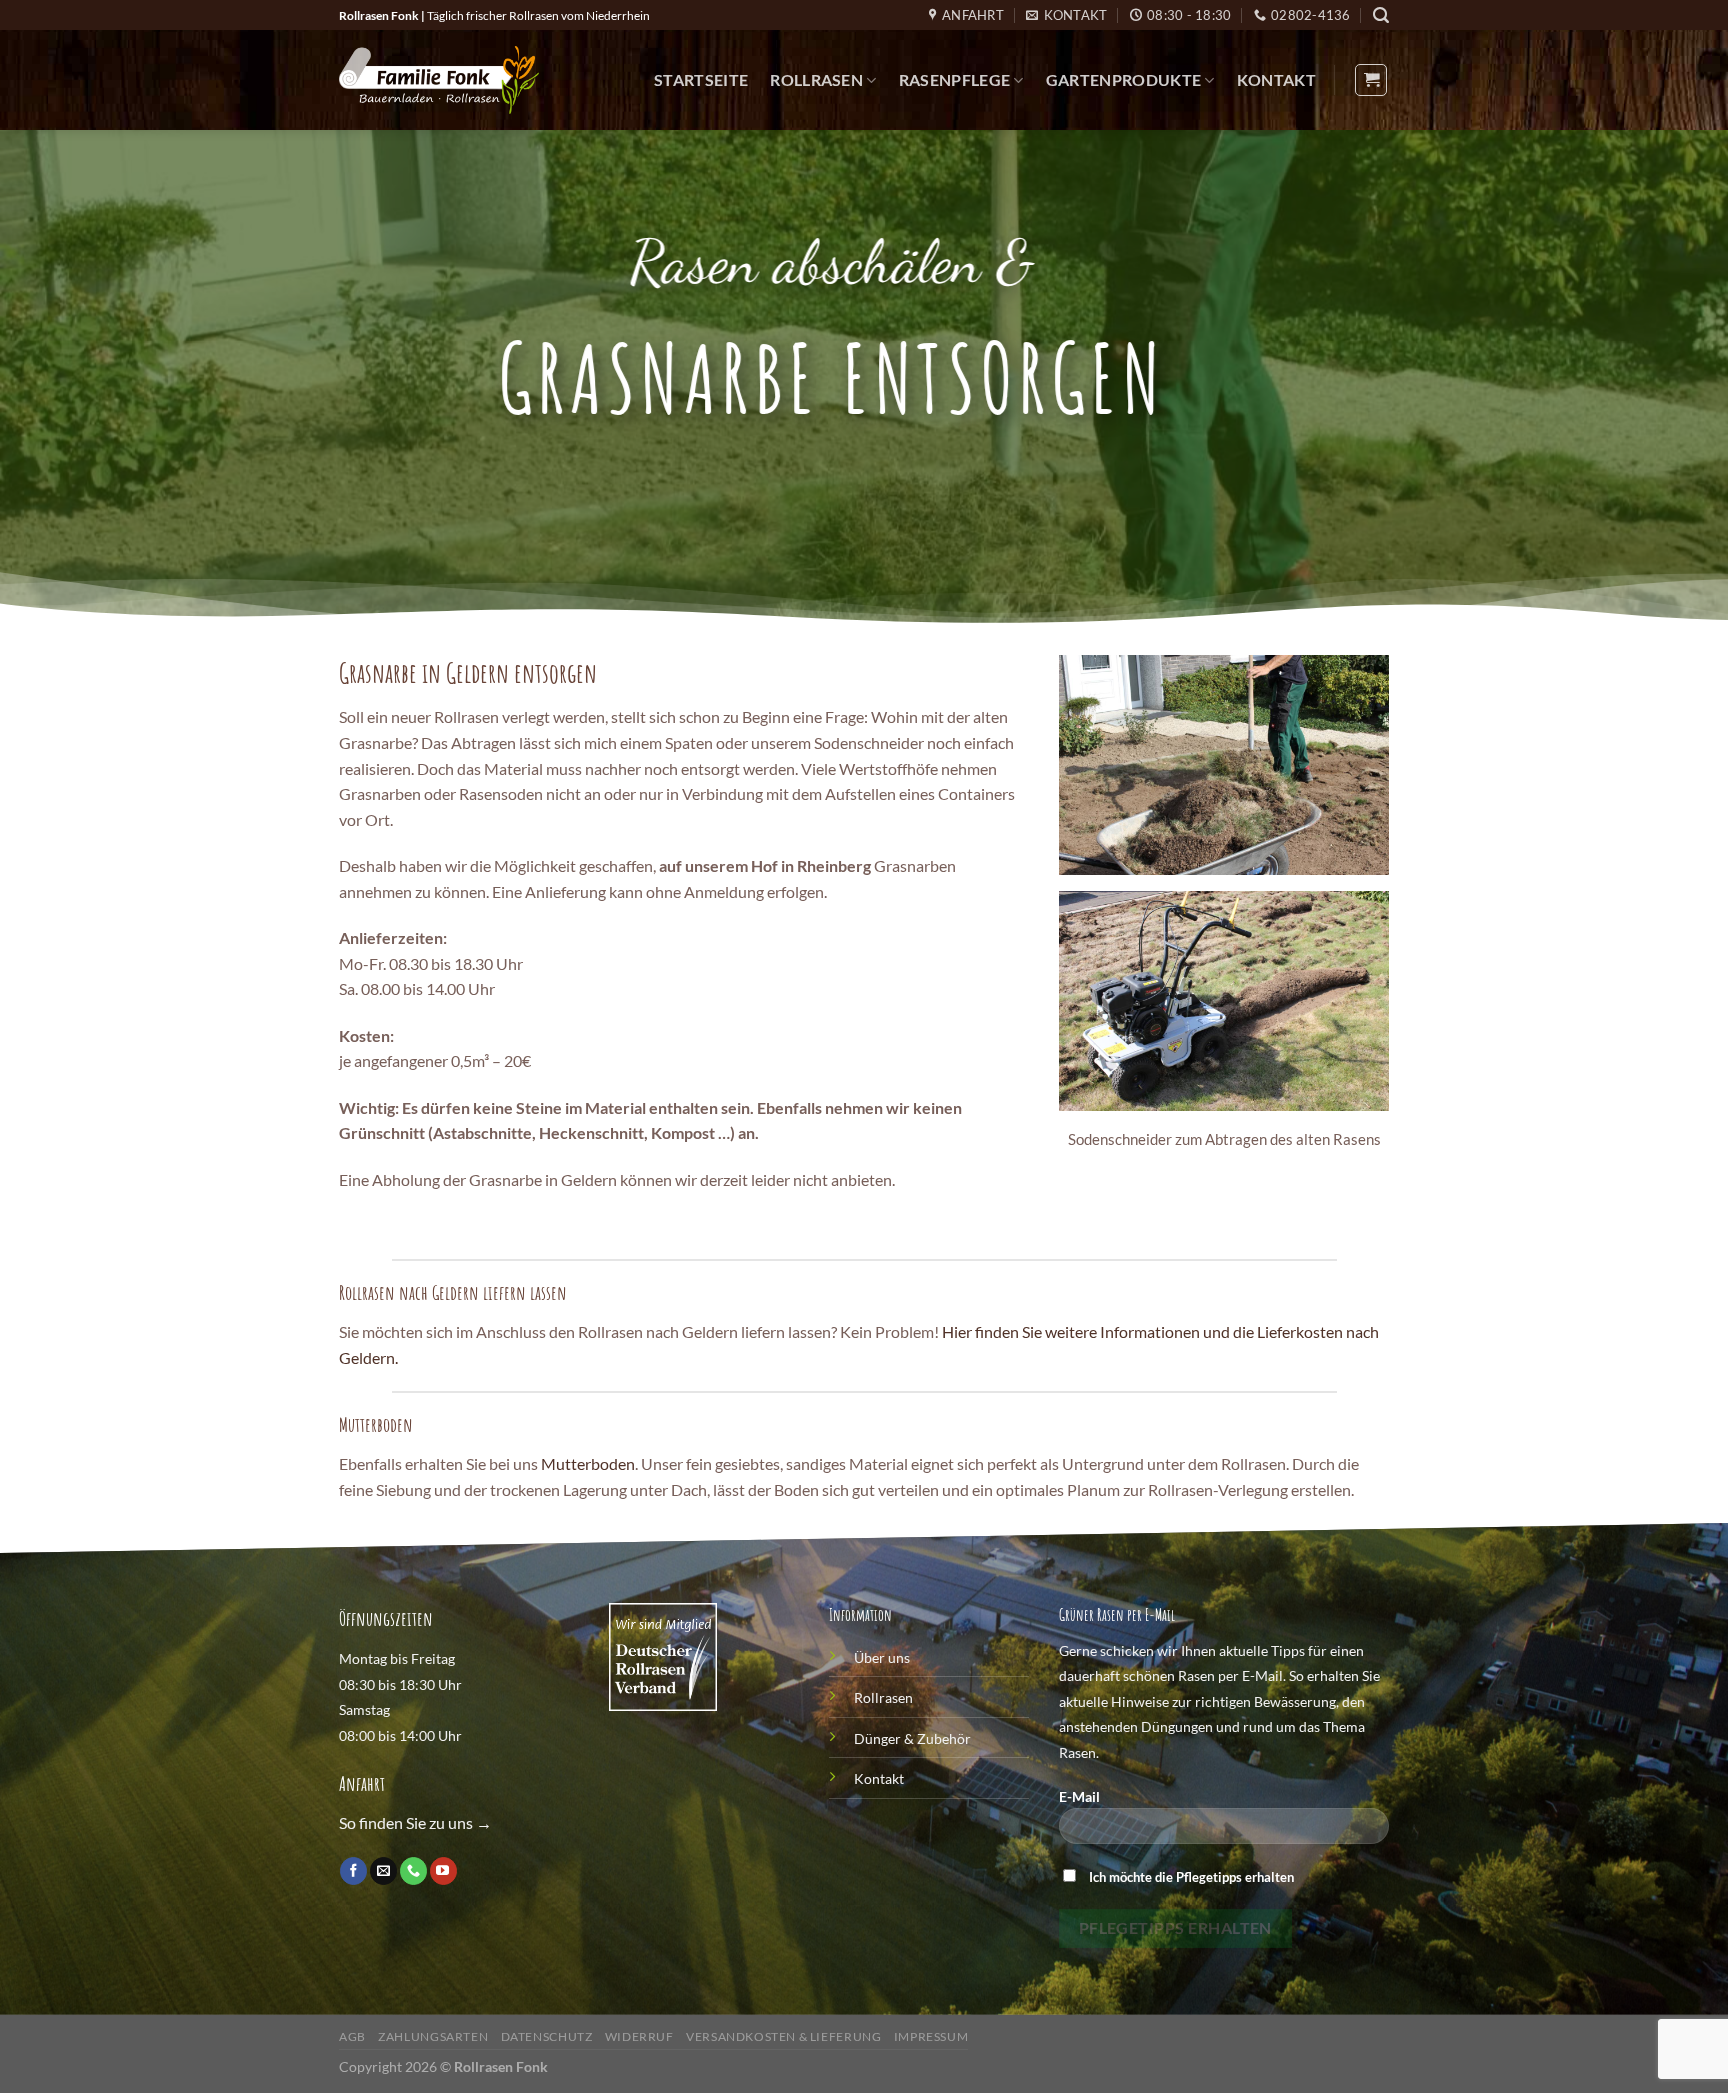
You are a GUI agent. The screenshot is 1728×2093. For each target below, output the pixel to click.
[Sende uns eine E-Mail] (383, 1871)
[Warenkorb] (1371, 80)
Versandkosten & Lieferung (783, 2036)
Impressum (931, 2036)
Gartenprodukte (1123, 79)
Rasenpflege (955, 79)
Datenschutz (547, 2036)
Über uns (882, 1657)
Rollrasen (816, 79)
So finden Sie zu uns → (415, 1822)
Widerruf (639, 2036)
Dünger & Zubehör (912, 1738)
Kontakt (1276, 79)
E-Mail (1079, 1796)
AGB (352, 2036)
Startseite (701, 79)
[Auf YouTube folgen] (443, 1871)
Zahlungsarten (433, 2036)
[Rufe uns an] (413, 1871)
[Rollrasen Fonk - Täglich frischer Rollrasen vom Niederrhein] (439, 80)
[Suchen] (1381, 15)
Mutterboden (588, 1463)
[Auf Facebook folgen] (353, 1871)
